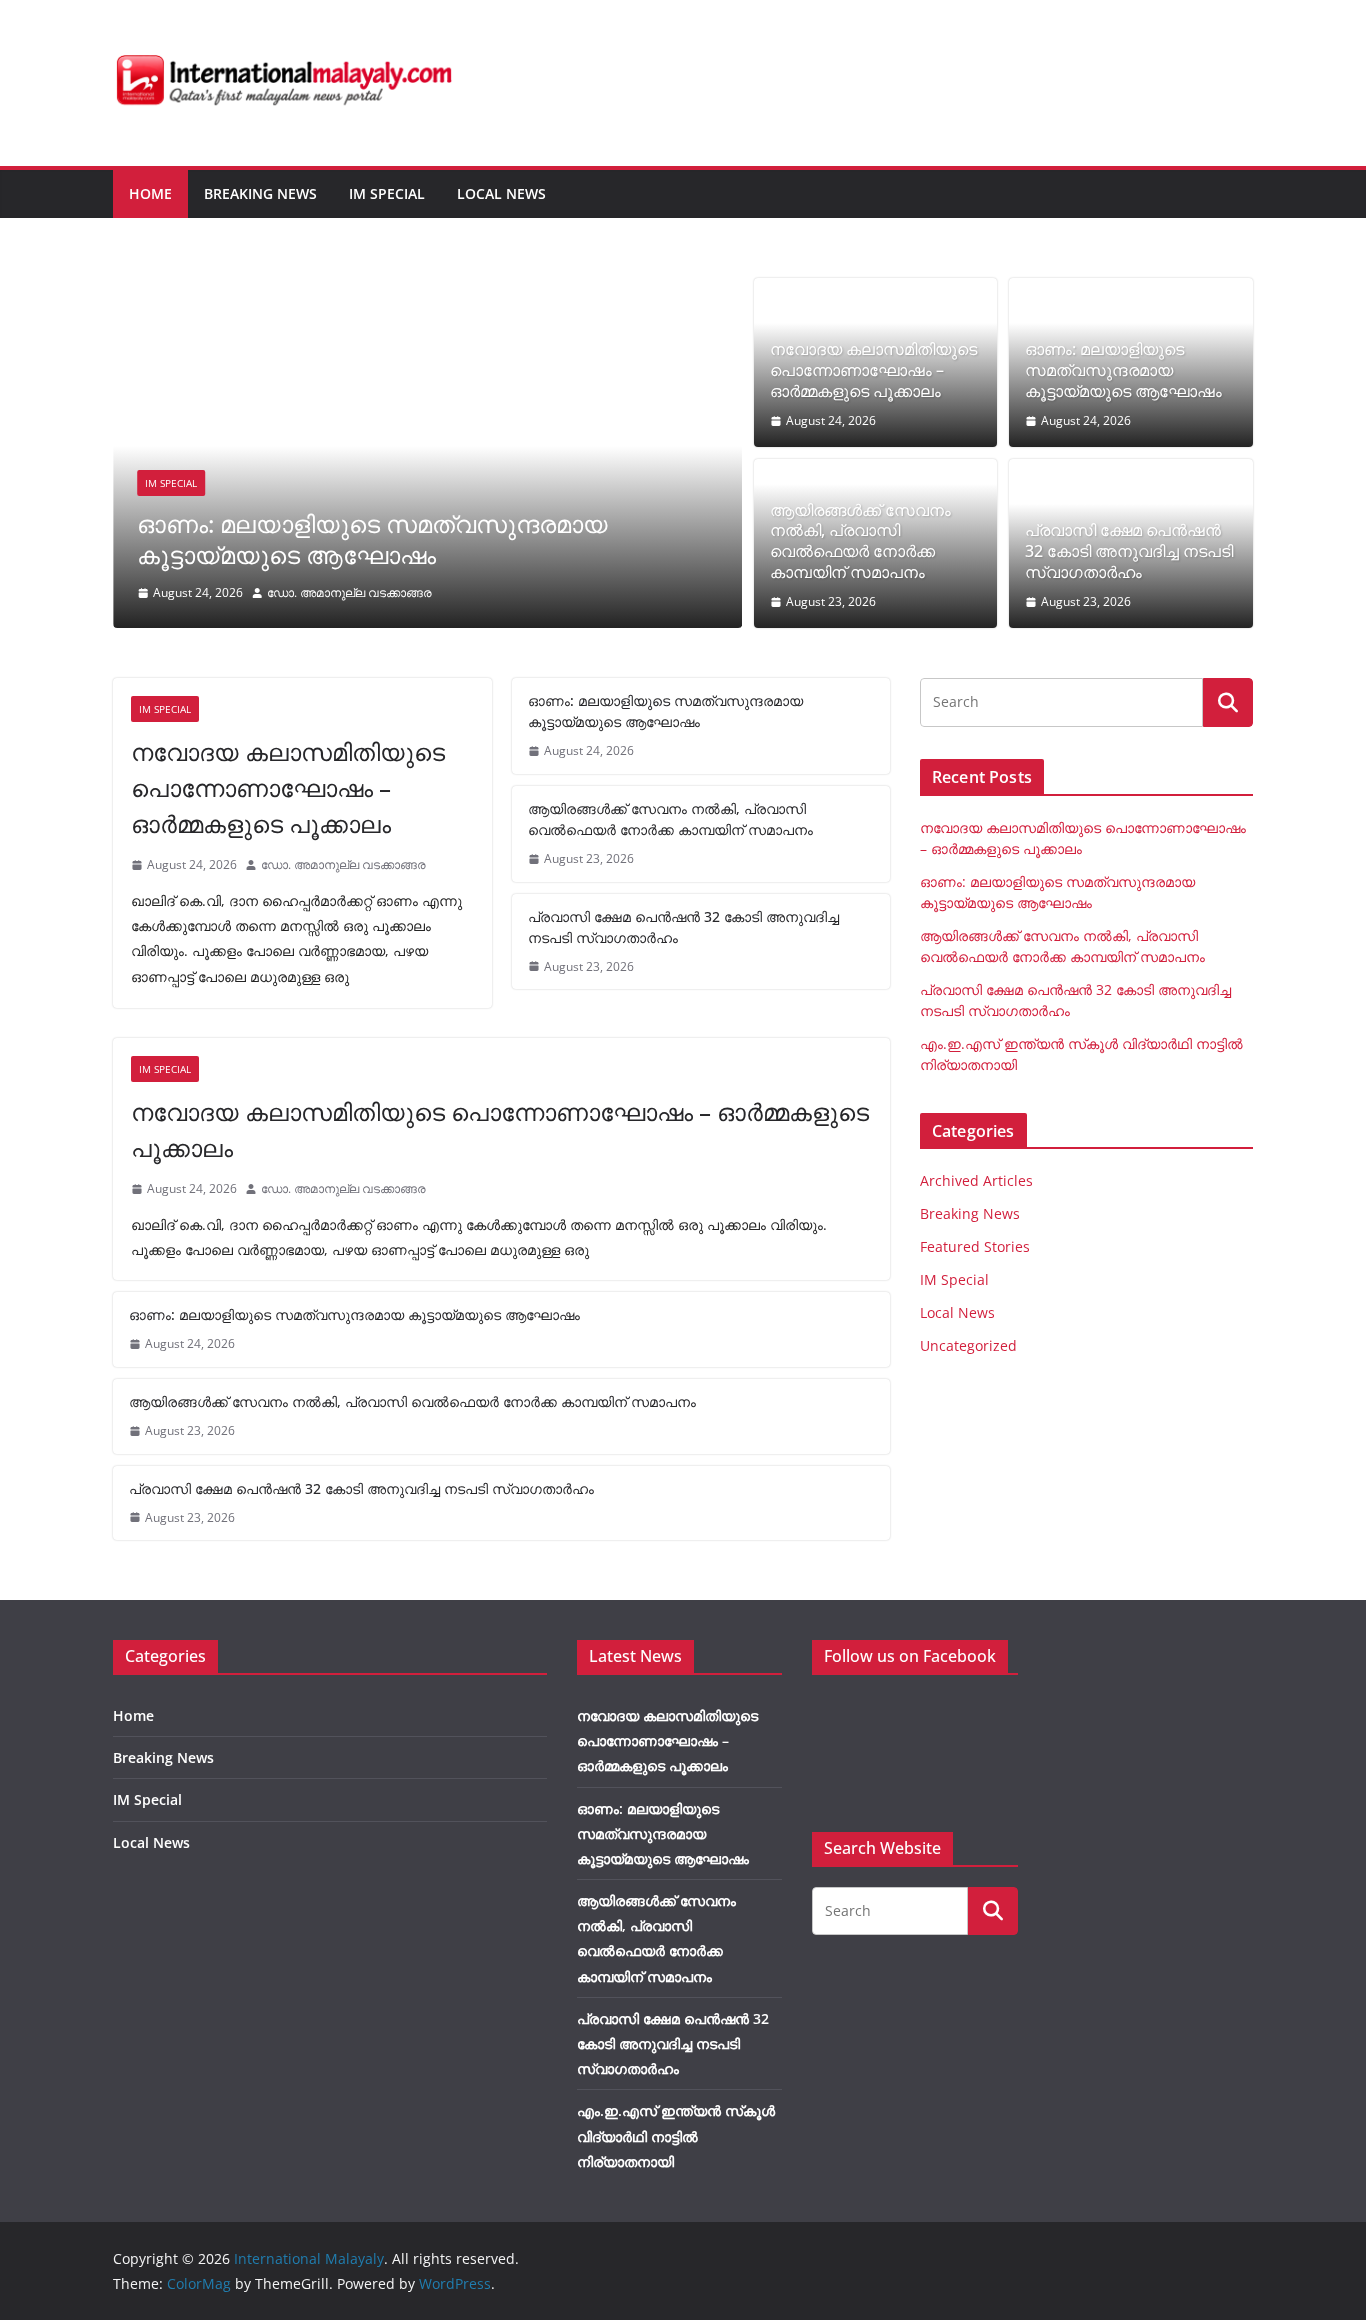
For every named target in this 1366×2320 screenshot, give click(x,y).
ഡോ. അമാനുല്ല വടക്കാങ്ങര (349, 592)
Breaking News (260, 193)
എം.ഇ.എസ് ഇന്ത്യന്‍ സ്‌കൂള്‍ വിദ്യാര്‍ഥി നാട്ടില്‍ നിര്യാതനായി (676, 2135)
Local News (501, 193)
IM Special (387, 193)
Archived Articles (976, 1180)
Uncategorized (968, 1345)
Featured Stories (975, 1246)
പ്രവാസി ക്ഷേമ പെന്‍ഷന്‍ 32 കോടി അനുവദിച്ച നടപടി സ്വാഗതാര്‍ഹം (1129, 551)
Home (150, 193)
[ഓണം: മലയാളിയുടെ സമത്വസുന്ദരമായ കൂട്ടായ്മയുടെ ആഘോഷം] (427, 292)
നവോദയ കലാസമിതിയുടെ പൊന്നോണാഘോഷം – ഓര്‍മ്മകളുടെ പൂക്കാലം (873, 370)
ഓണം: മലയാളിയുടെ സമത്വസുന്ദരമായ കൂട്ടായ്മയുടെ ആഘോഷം (372, 539)
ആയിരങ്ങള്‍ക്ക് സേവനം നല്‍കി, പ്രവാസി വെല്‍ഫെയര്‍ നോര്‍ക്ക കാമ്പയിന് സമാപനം (860, 541)
